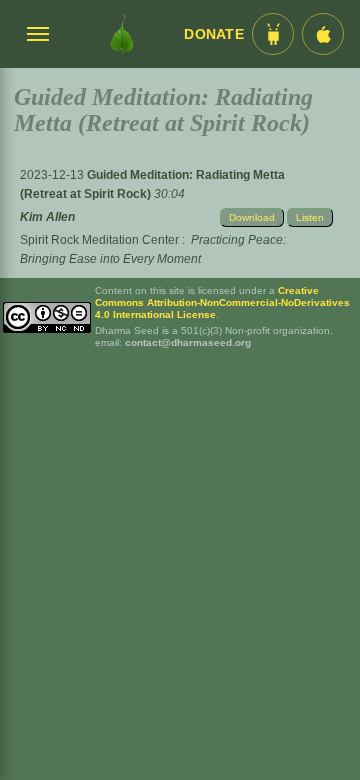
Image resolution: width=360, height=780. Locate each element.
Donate (214, 34)
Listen (310, 217)
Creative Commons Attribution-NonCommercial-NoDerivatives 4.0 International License (222, 302)
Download (252, 217)
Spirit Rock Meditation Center (99, 240)
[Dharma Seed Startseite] (122, 34)
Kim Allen (47, 217)
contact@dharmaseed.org (188, 342)
